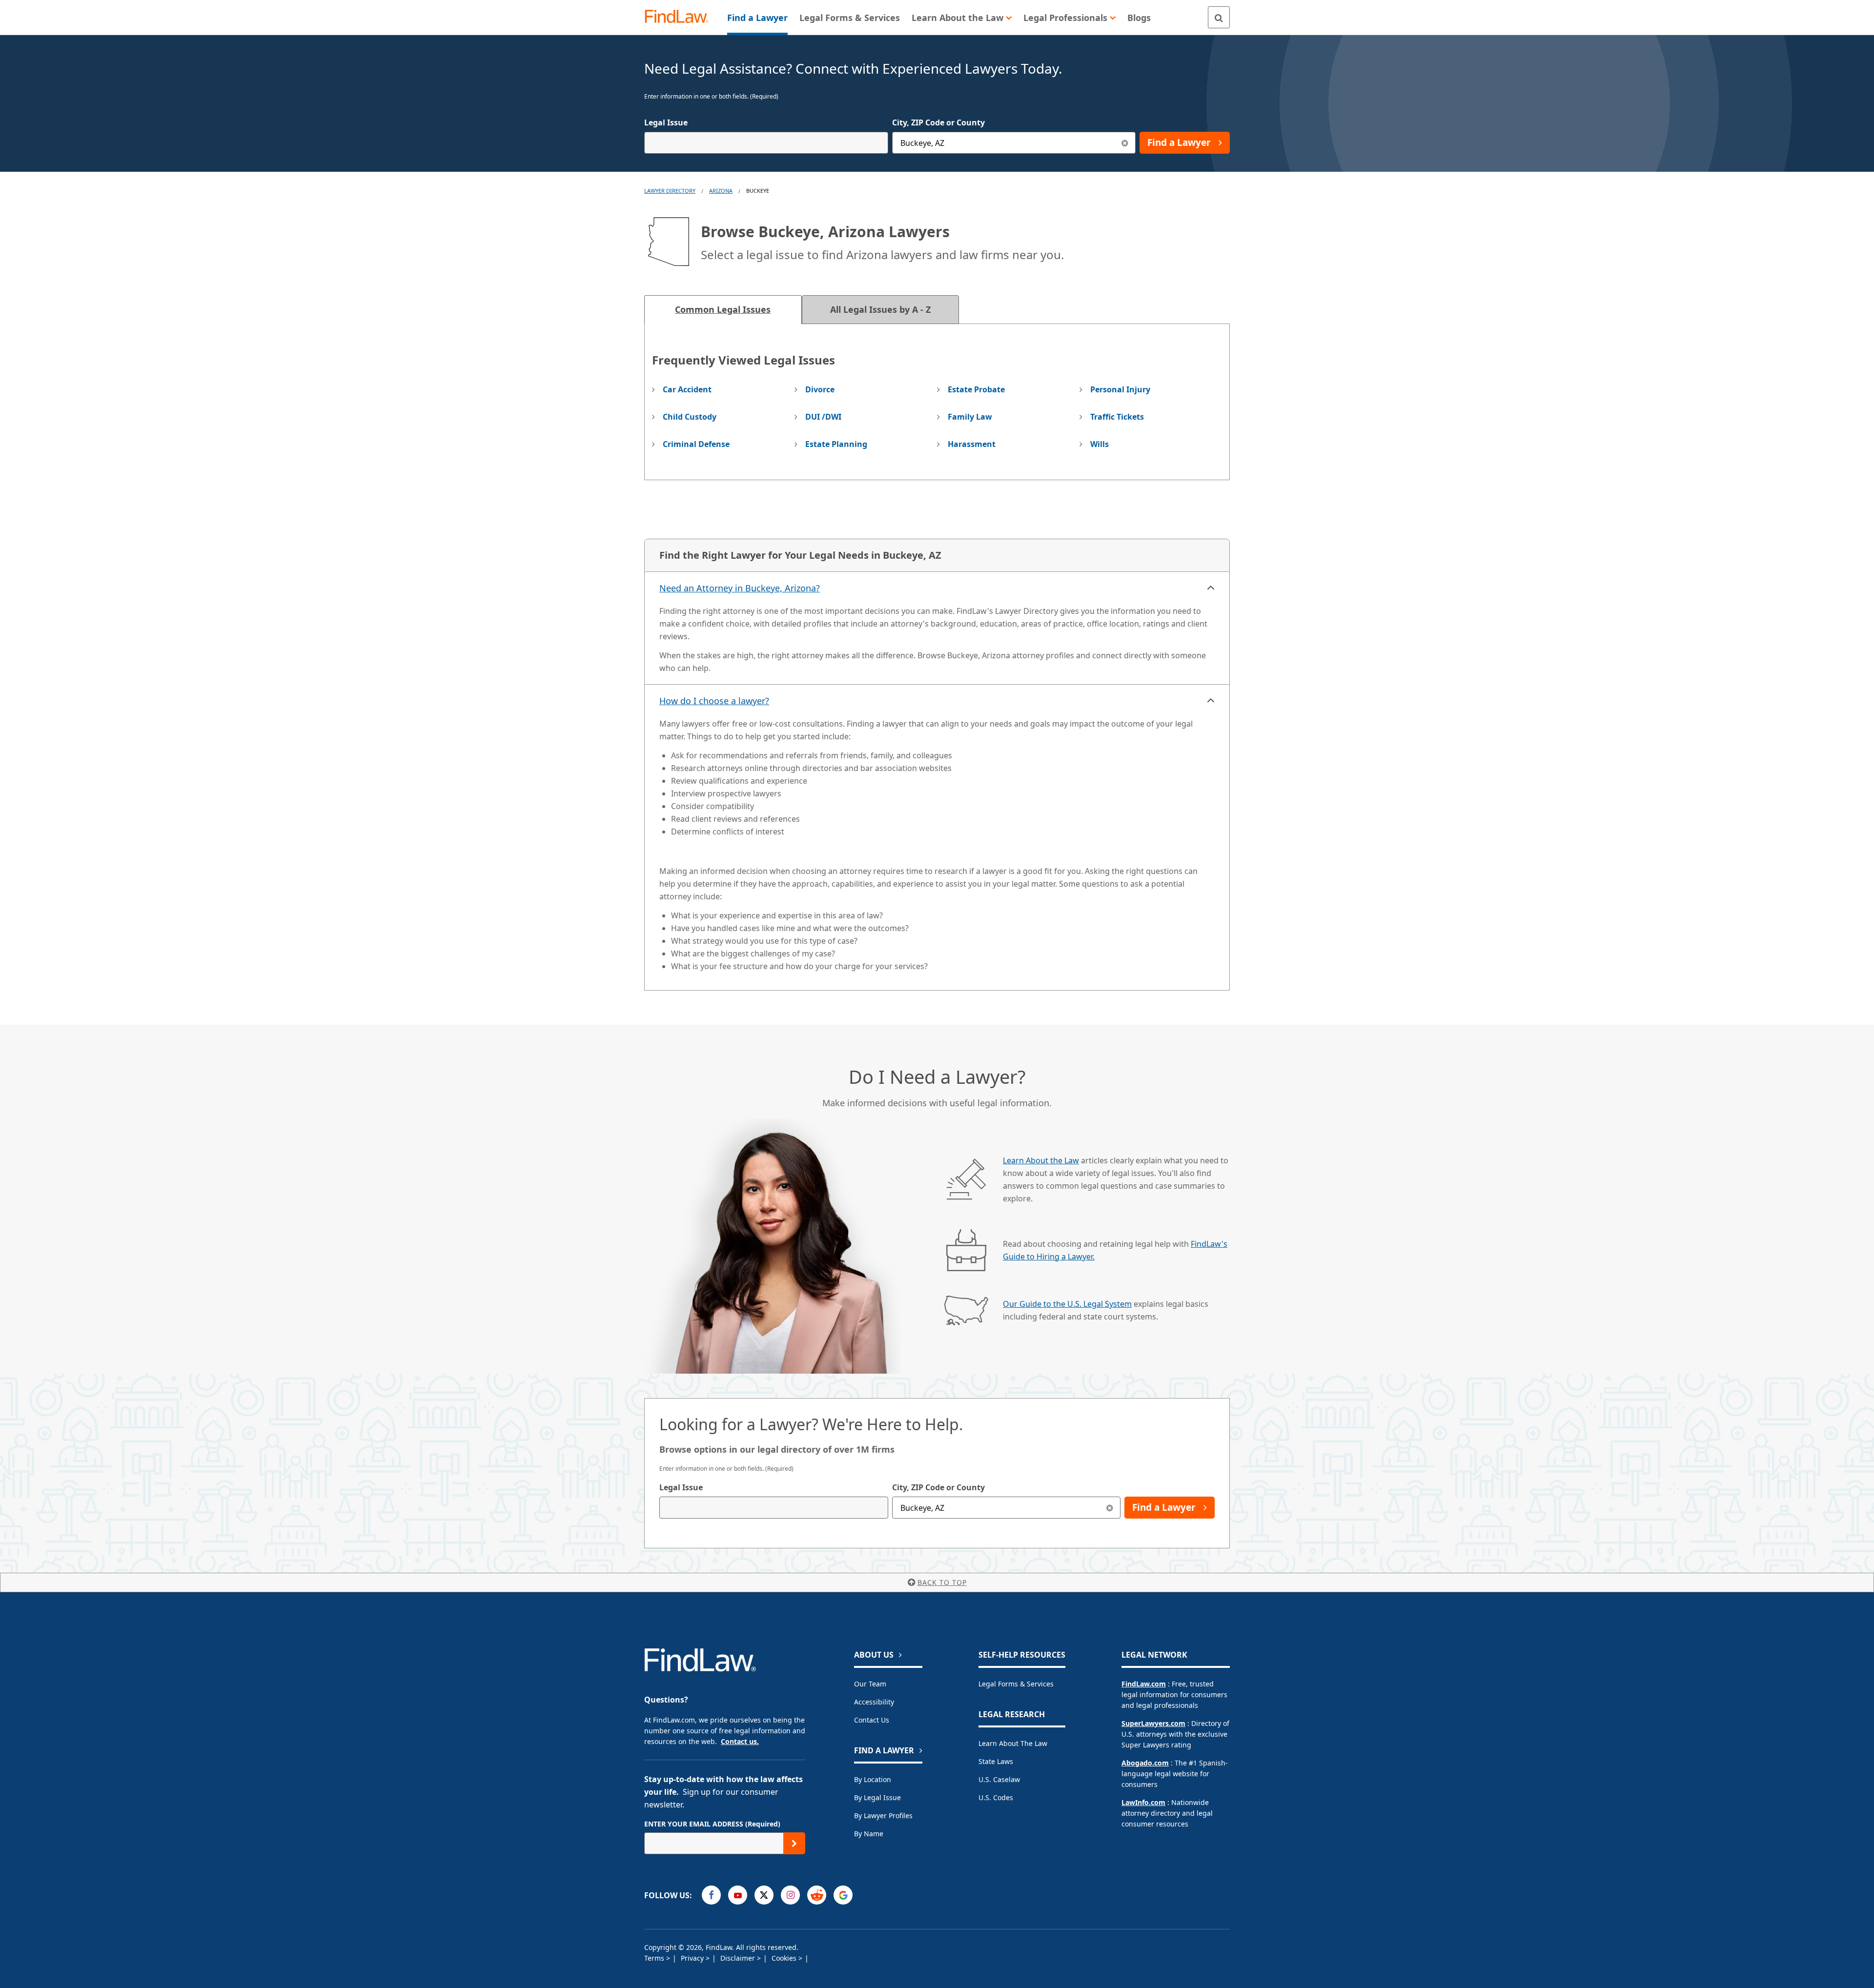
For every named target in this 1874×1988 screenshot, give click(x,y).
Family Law (970, 417)
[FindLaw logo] (681, 17)
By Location (873, 1779)
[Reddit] (817, 1895)
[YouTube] (738, 1895)
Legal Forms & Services (1016, 1684)
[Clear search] (1110, 1508)
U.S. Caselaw (999, 1779)
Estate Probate (976, 389)
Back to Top (942, 1582)
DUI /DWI (823, 417)
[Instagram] (790, 1895)
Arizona (721, 191)
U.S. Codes (996, 1797)
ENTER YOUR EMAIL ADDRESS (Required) (712, 1824)
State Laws (996, 1761)
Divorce (820, 389)
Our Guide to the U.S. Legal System (1067, 1304)
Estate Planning (836, 444)
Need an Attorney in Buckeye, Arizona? (740, 588)
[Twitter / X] (764, 1895)
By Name (869, 1834)
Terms (655, 1958)
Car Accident (687, 389)
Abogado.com (1145, 1763)
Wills (1100, 444)
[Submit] (794, 1843)
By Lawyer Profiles (883, 1816)
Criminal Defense (696, 444)
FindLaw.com (1144, 1684)
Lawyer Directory (670, 191)
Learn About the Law (1041, 1160)
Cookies (785, 1958)
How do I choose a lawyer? (714, 701)
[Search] (1219, 17)
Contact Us (872, 1720)
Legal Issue (666, 122)
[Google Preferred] (843, 1895)
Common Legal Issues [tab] (723, 309)
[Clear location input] (1125, 143)
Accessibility (874, 1702)
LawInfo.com (1143, 1802)
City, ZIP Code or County (938, 122)
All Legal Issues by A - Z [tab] (880, 309)
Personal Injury (1120, 389)
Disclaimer (739, 1958)
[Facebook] (711, 1895)
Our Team (870, 1684)
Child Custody (690, 417)
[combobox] (766, 143)
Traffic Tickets (1117, 417)
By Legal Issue (877, 1797)
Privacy (693, 1958)
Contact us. (740, 1741)
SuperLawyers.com (1153, 1723)
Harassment (972, 444)
